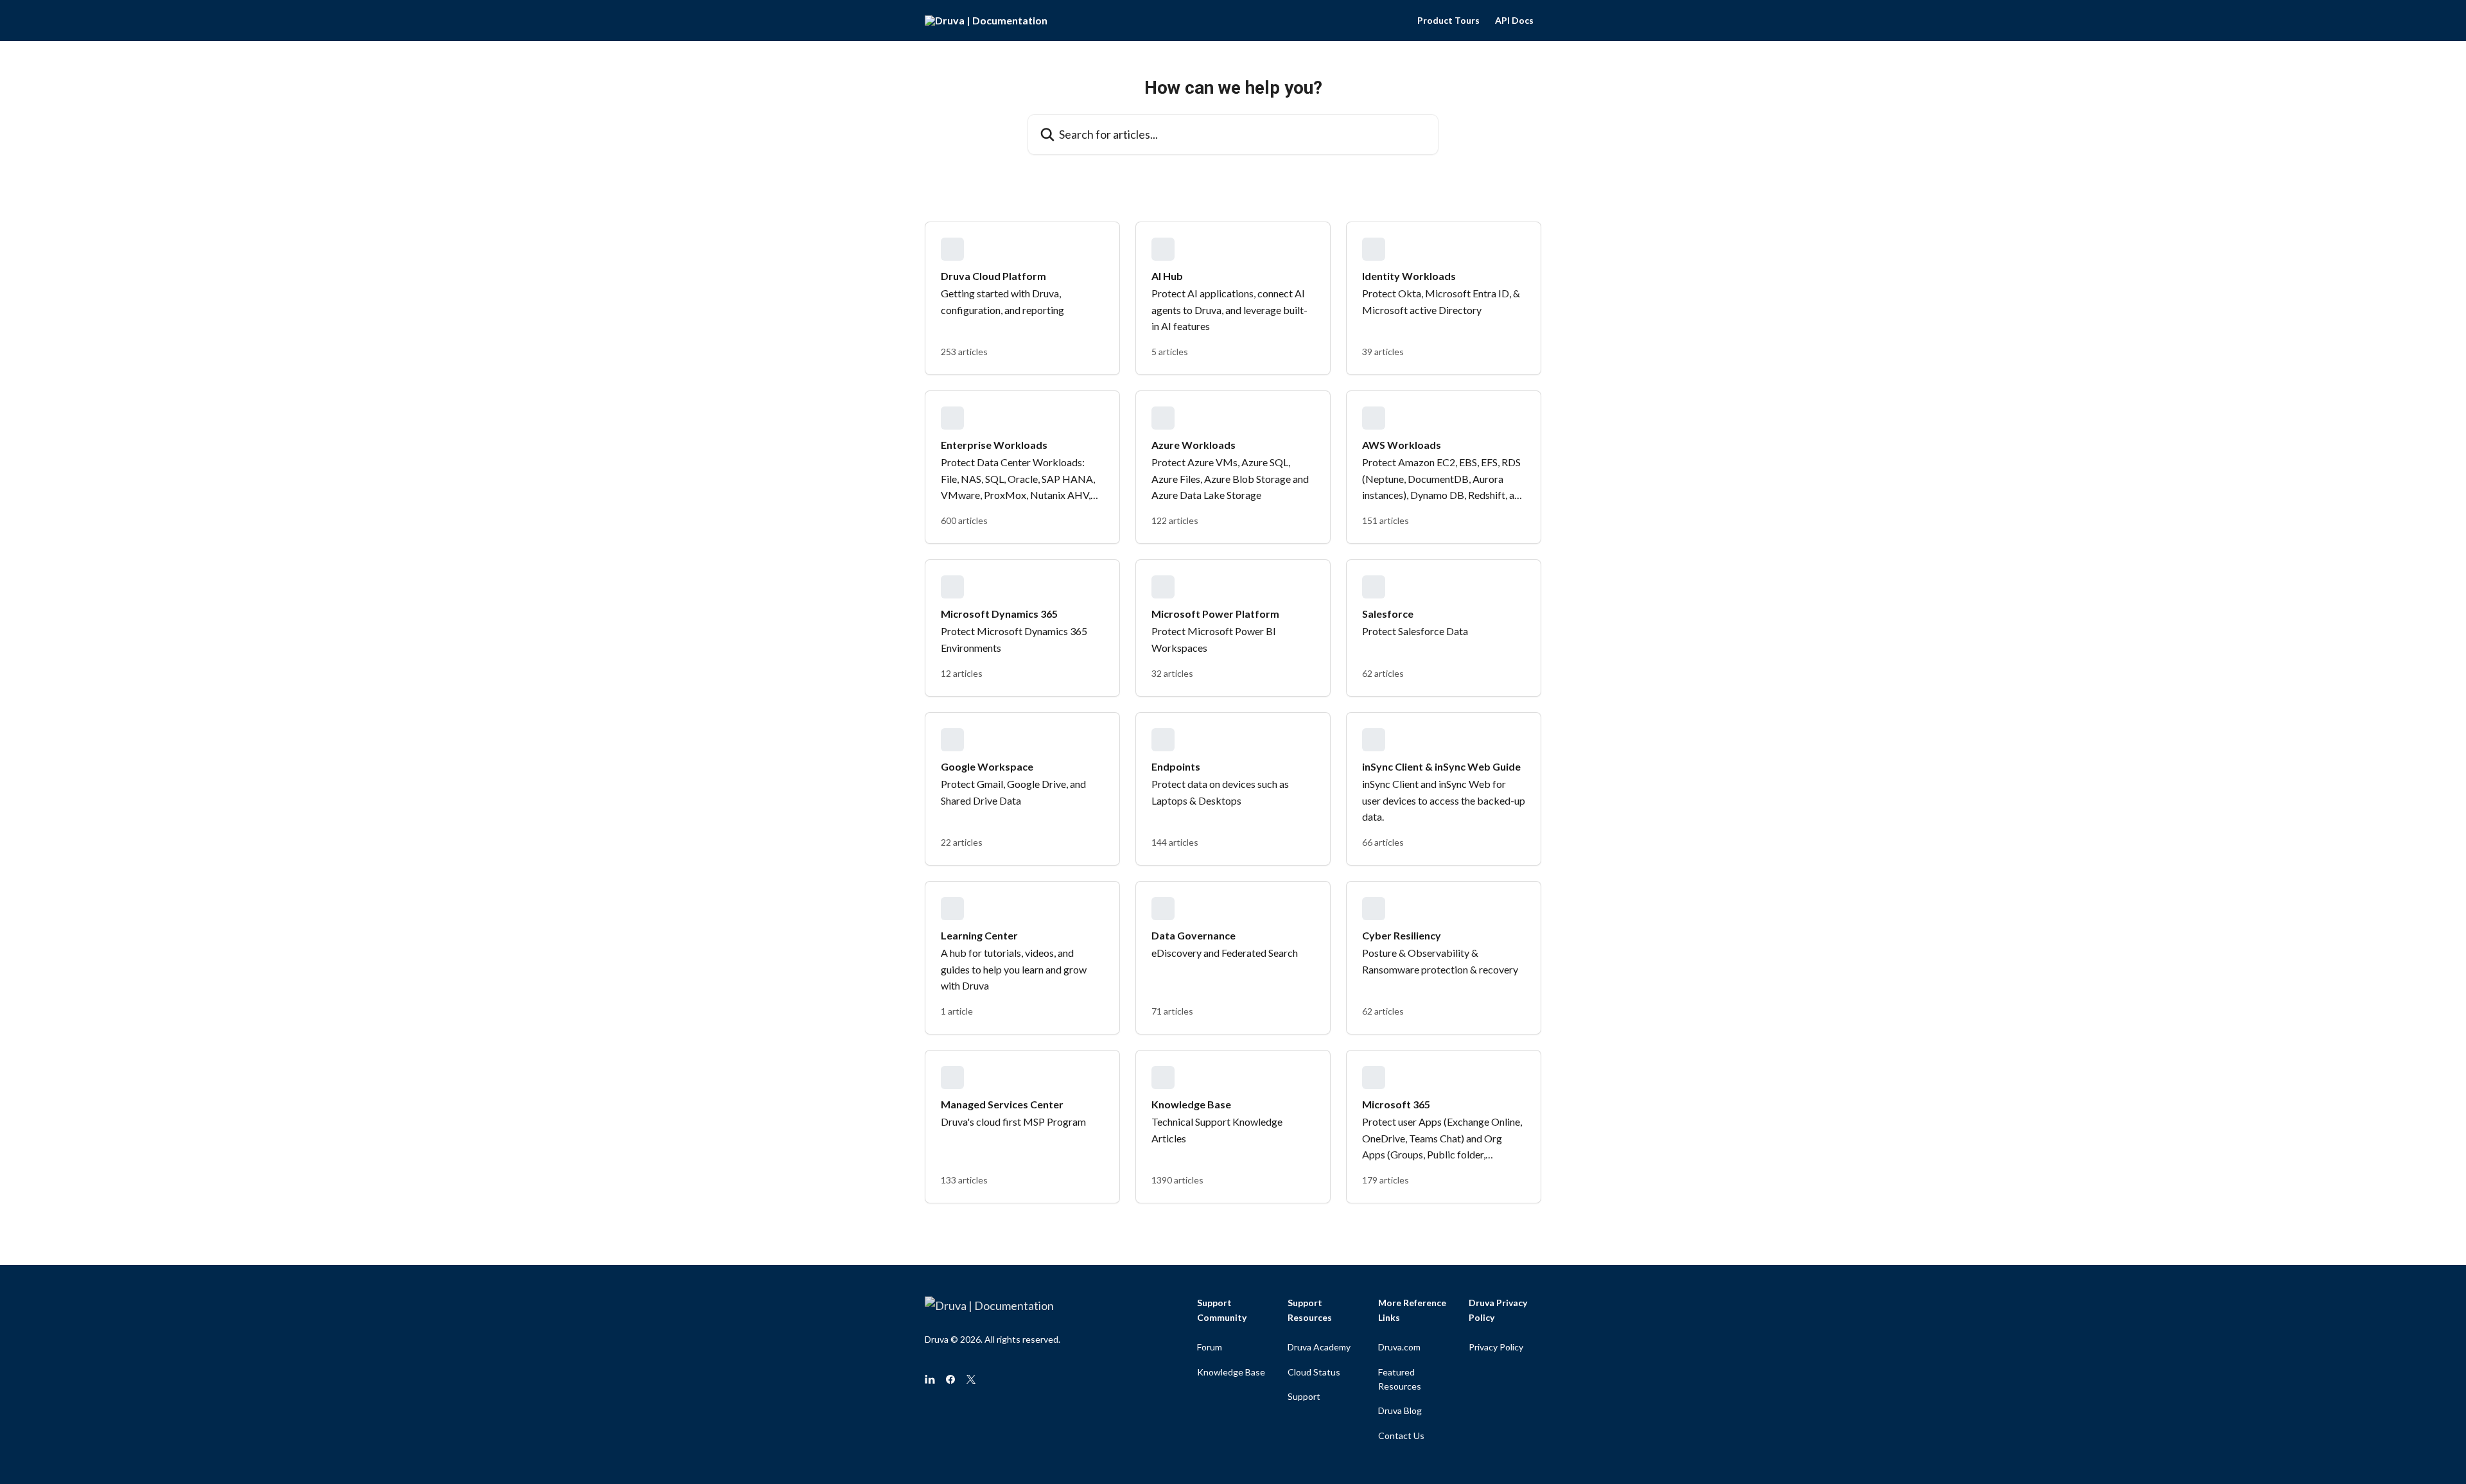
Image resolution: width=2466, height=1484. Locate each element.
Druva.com (1399, 1347)
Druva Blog (1400, 1410)
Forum (1210, 1347)
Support (1304, 1396)
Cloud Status (1314, 1372)
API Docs (1514, 21)
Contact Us (1401, 1436)
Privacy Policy (1496, 1347)
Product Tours (1448, 21)
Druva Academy (1319, 1347)
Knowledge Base (1231, 1372)
